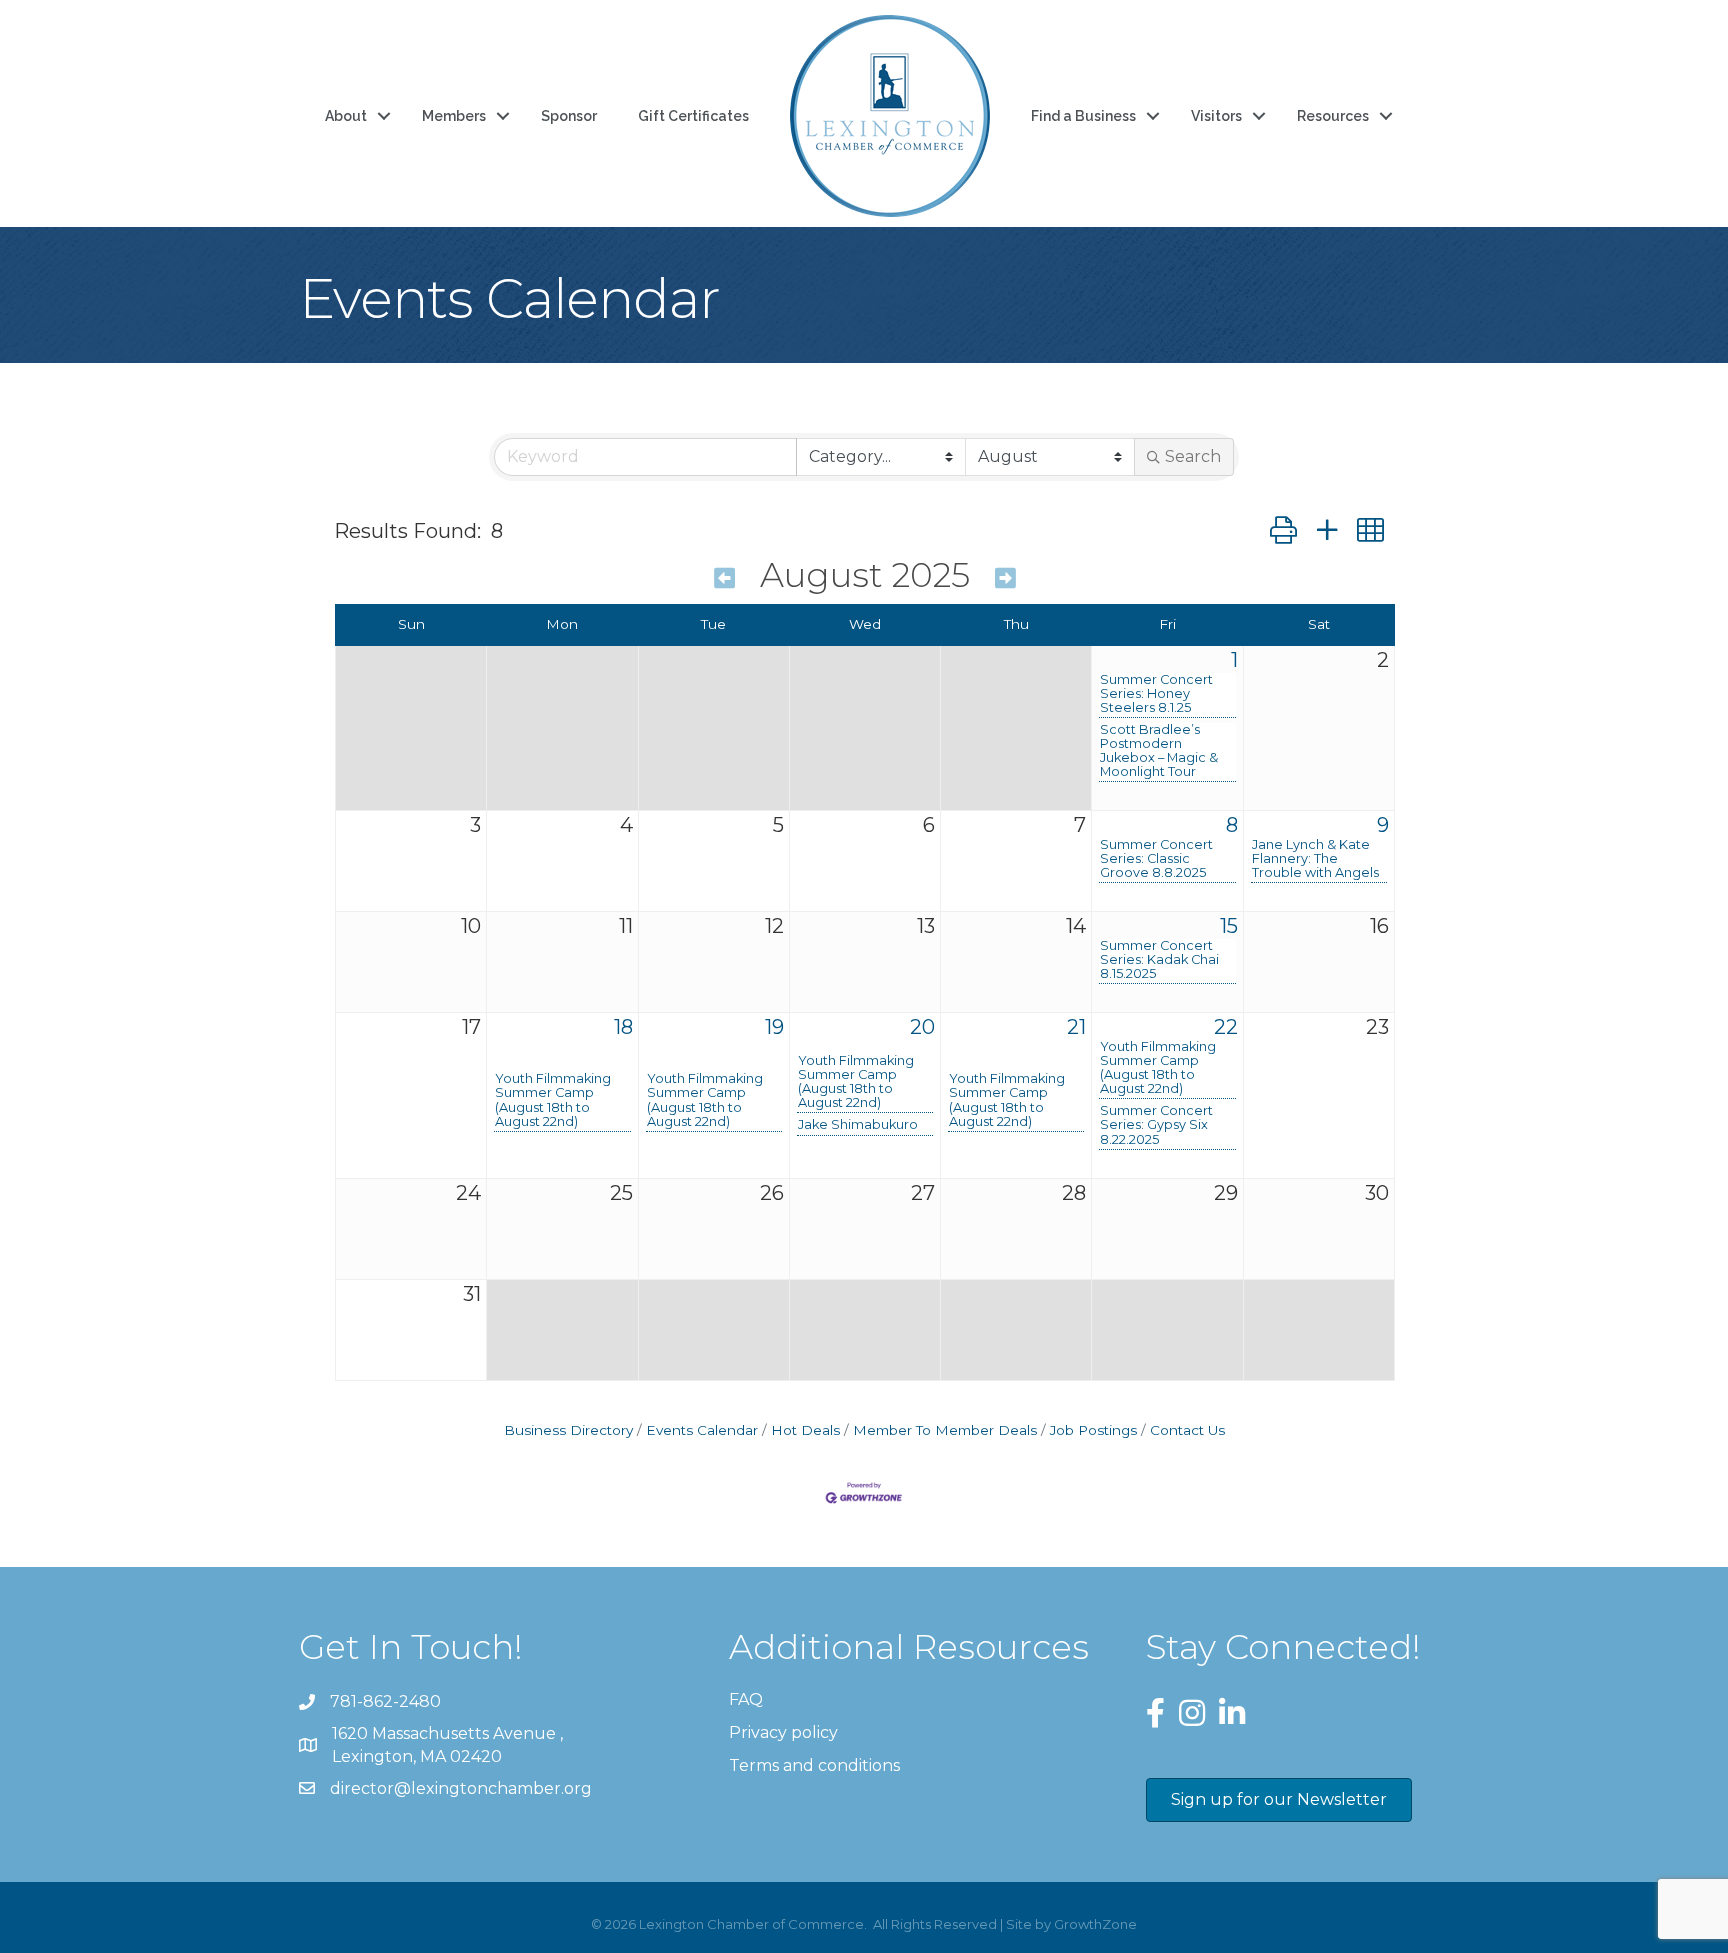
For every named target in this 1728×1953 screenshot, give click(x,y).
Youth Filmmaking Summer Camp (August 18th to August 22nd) (553, 1100)
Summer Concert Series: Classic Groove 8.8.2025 (1156, 859)
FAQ (746, 1699)
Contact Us (1187, 1430)
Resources (1333, 116)
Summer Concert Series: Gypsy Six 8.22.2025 (1156, 1125)
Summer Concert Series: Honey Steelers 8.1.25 (1156, 694)
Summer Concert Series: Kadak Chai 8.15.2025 (1159, 960)
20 (922, 1027)
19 (774, 1027)
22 (1226, 1027)
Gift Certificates (693, 116)
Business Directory (568, 1430)
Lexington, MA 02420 (449, 1745)
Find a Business (1083, 116)
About (346, 116)
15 (1229, 926)
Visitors (1216, 116)
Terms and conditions (814, 1765)
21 (1076, 1027)
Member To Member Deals (945, 1430)
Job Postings (1093, 1430)
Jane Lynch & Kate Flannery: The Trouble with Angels (1315, 859)
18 (623, 1027)
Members (454, 116)
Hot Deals (805, 1430)
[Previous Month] (724, 578)
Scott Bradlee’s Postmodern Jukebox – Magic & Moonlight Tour (1159, 751)
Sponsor (569, 116)
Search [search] (1193, 456)
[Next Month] (1005, 578)
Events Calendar (702, 1430)
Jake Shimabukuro (858, 1125)
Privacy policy (783, 1732)
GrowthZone (1095, 1924)
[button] (1283, 530)
